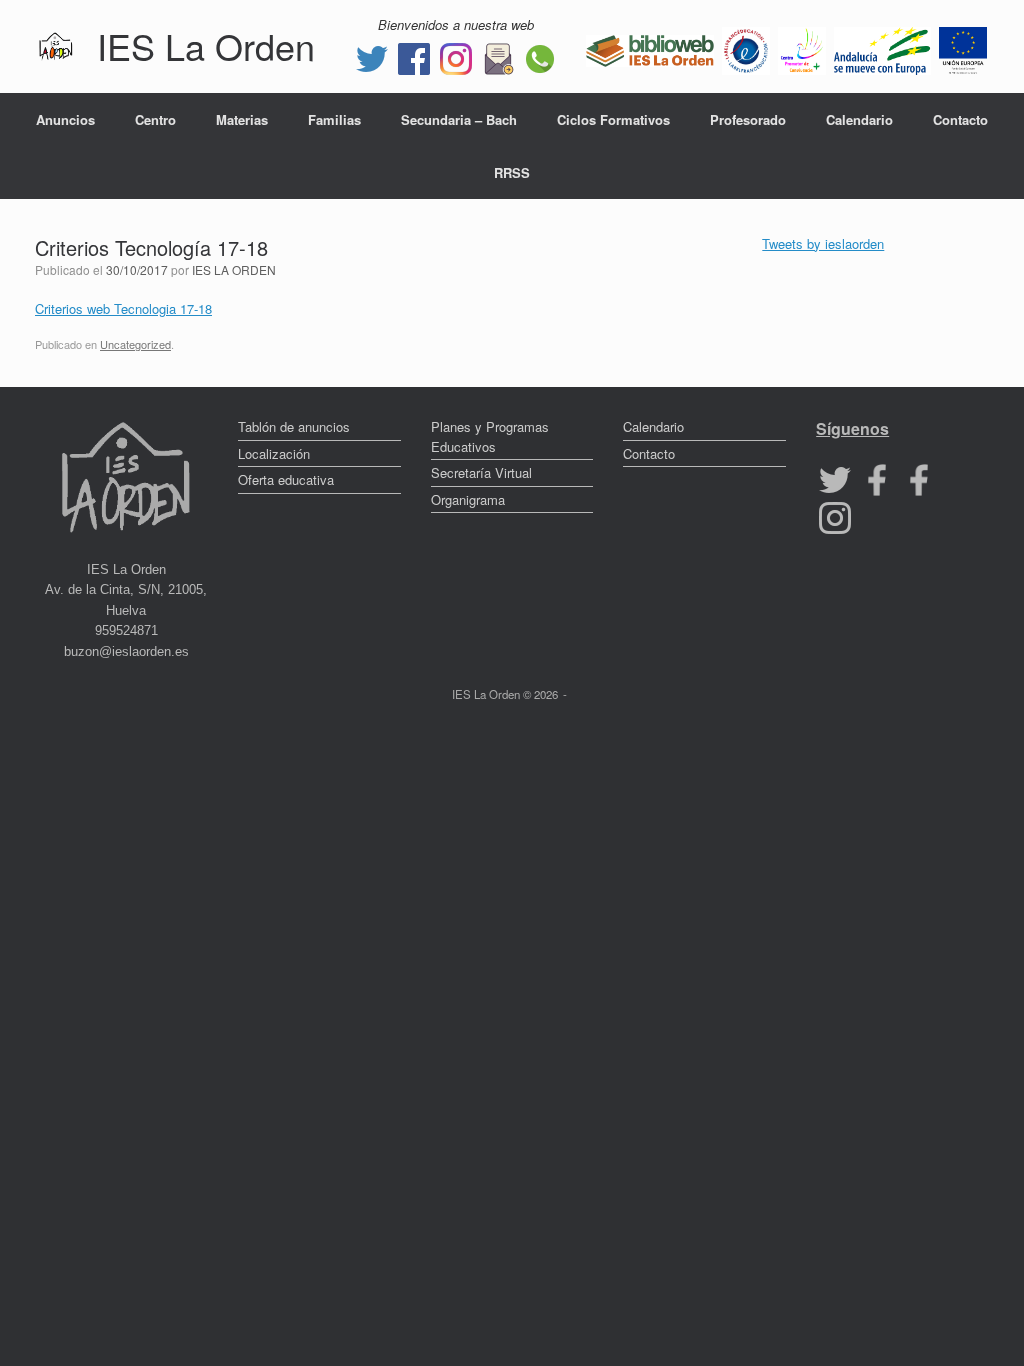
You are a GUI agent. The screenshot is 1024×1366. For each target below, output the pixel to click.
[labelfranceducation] (746, 48)
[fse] (963, 48)
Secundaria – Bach (459, 119)
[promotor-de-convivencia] (802, 48)
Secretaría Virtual (481, 472)
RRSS (512, 172)
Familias (334, 119)
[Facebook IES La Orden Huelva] (414, 56)
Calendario (859, 119)
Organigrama (468, 499)
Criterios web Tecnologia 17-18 (123, 308)
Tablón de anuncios (294, 426)
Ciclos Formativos (613, 119)
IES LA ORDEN (234, 269)
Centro (155, 119)
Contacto (960, 119)
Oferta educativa (286, 479)
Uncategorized (135, 344)
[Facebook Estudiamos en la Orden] (919, 478)
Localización (274, 453)
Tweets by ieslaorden (823, 243)
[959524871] (540, 56)
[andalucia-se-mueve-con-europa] (882, 48)
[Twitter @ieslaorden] (372, 56)
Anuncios (65, 119)
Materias (242, 119)
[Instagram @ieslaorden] (456, 56)
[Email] (498, 56)
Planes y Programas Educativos (490, 436)
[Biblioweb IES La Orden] (650, 48)
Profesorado (748, 119)
